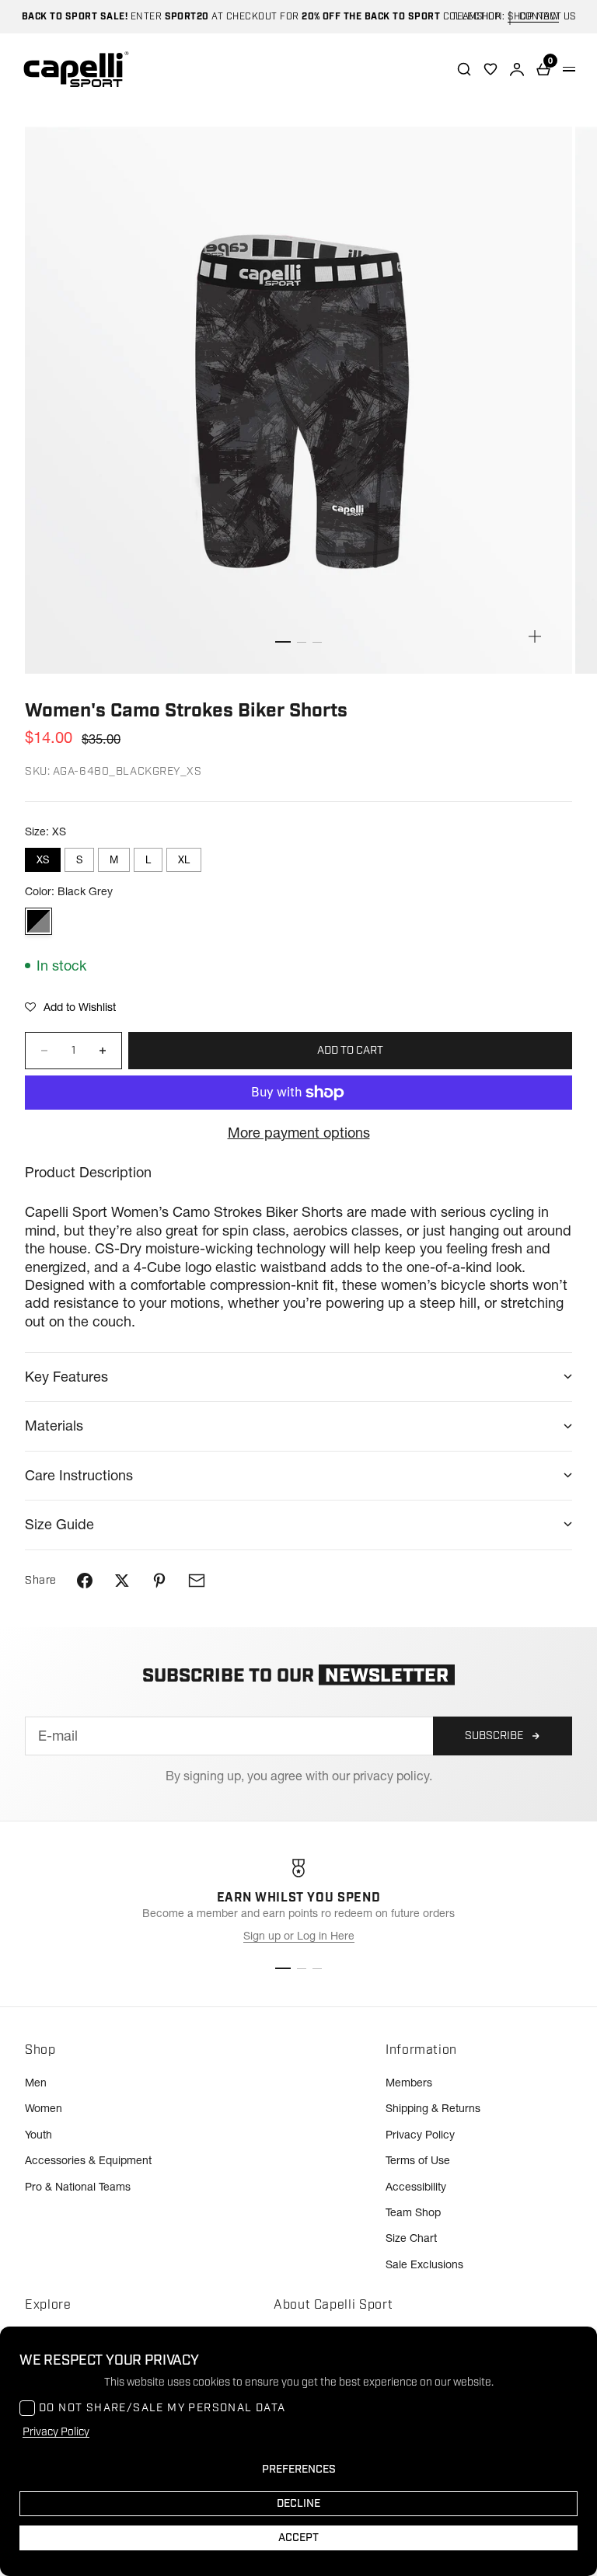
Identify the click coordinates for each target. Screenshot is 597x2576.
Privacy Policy (420, 2135)
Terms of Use (418, 2160)
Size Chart (411, 2238)
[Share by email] (197, 1581)
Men (36, 2083)
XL (184, 859)
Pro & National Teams (78, 2187)
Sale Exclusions (424, 2264)
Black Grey (38, 921)
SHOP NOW (533, 17)
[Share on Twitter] (122, 1581)
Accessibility (416, 2187)
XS (43, 859)
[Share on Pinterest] (159, 1581)
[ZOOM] (535, 636)
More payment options (299, 1133)
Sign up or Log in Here (299, 1936)
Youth (38, 2135)
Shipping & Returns (433, 2108)
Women (44, 2108)
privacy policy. (393, 1776)
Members (409, 2083)
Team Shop (413, 2212)
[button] (70, 1007)
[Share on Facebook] (85, 1581)
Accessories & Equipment (88, 2160)
